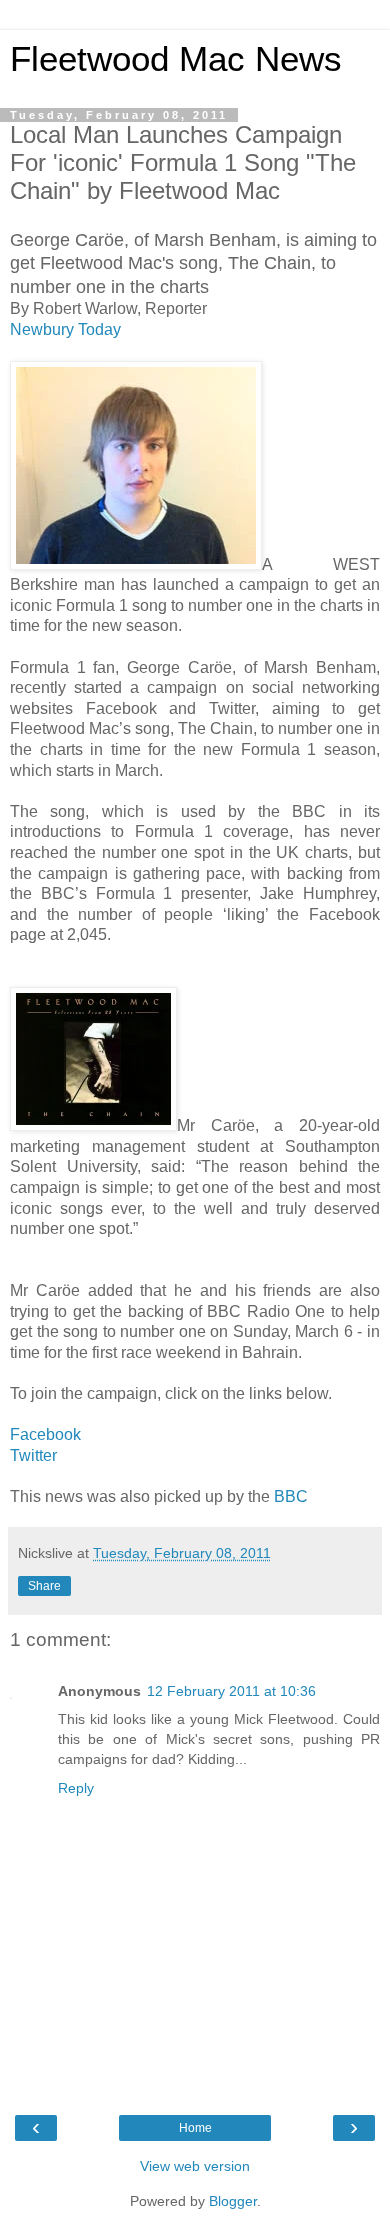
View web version (195, 2166)
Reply (76, 1788)
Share (44, 1586)
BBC (291, 1496)
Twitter (33, 1455)
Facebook (45, 1434)
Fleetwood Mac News (176, 59)
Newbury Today (65, 329)
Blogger (233, 2201)
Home (195, 2128)
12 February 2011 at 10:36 (231, 1691)
